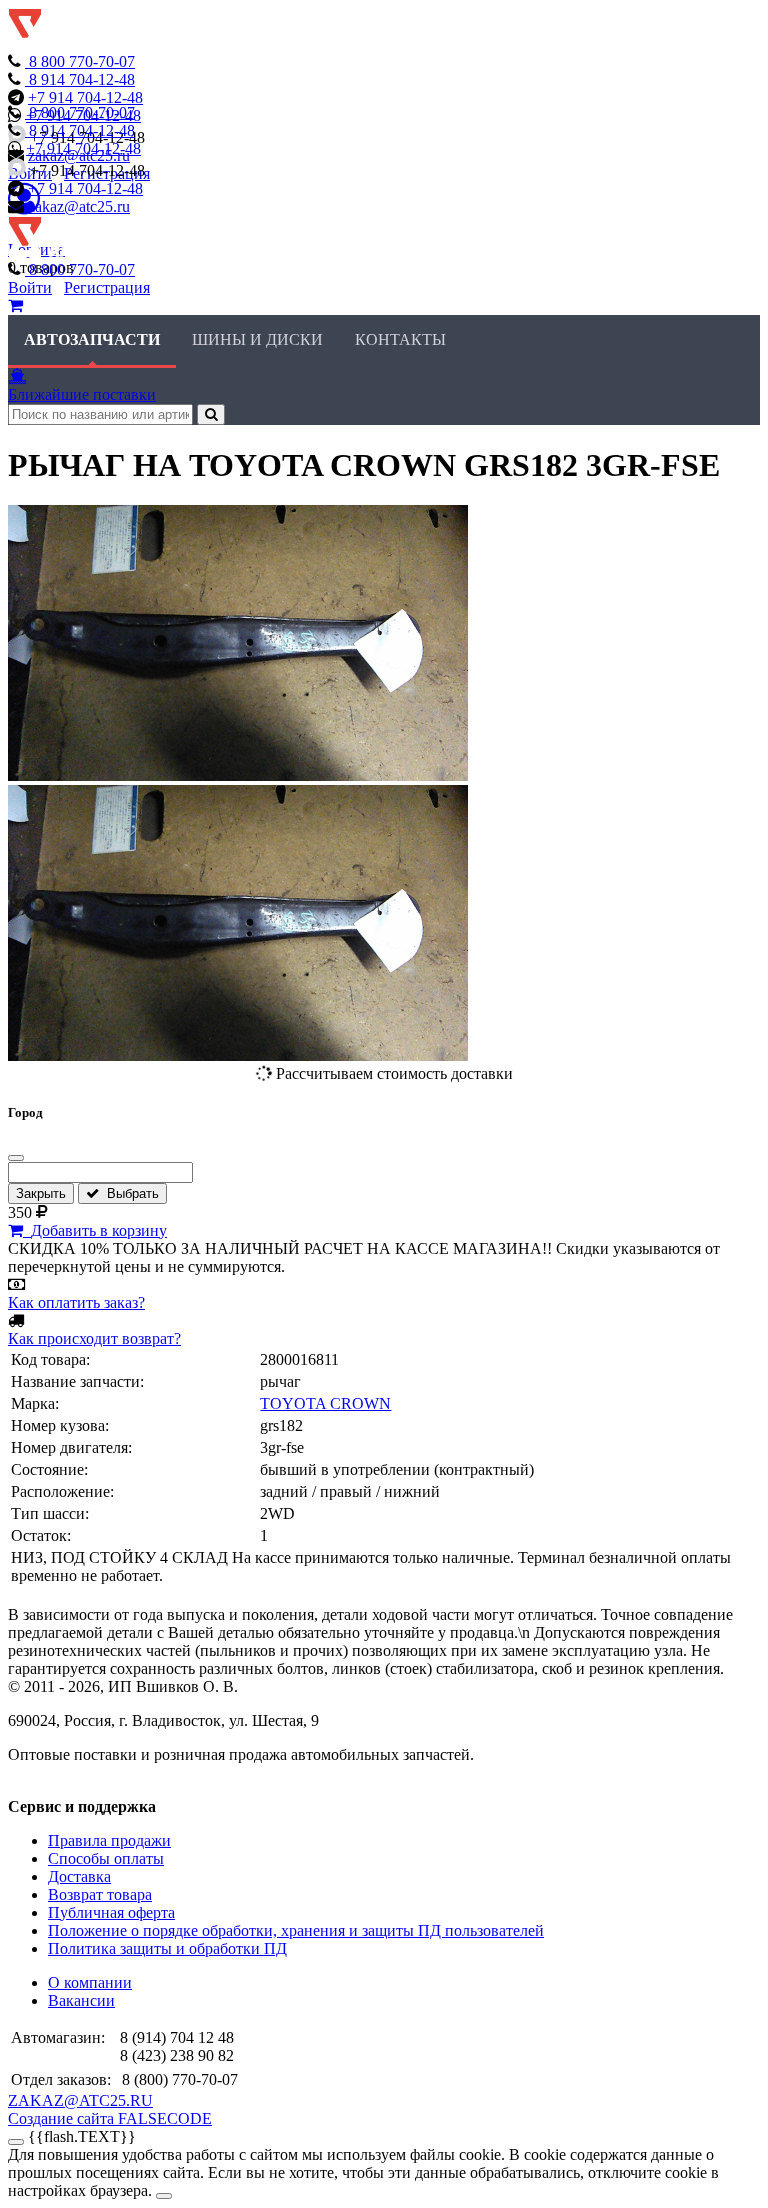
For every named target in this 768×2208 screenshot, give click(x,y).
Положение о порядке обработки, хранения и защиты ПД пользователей (296, 1930)
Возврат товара (100, 1894)
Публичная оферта (111, 1912)
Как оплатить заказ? (76, 1302)
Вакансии (81, 2000)
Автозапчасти (92, 339)
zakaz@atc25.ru (79, 206)
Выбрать (129, 1193)
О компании (90, 1982)
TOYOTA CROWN (325, 1403)
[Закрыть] (16, 1158)
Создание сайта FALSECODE (110, 2118)
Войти (30, 287)
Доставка (79, 1876)
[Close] (164, 2196)
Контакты (400, 339)
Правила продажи (109, 1840)
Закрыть (41, 1193)
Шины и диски (257, 339)
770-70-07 (82, 61)
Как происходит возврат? (94, 1338)
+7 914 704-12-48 (85, 97)
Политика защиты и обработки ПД (167, 1948)
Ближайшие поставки (82, 394)
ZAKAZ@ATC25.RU (80, 2100)
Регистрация (107, 287)
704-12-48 (82, 79)
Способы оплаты (106, 1858)
